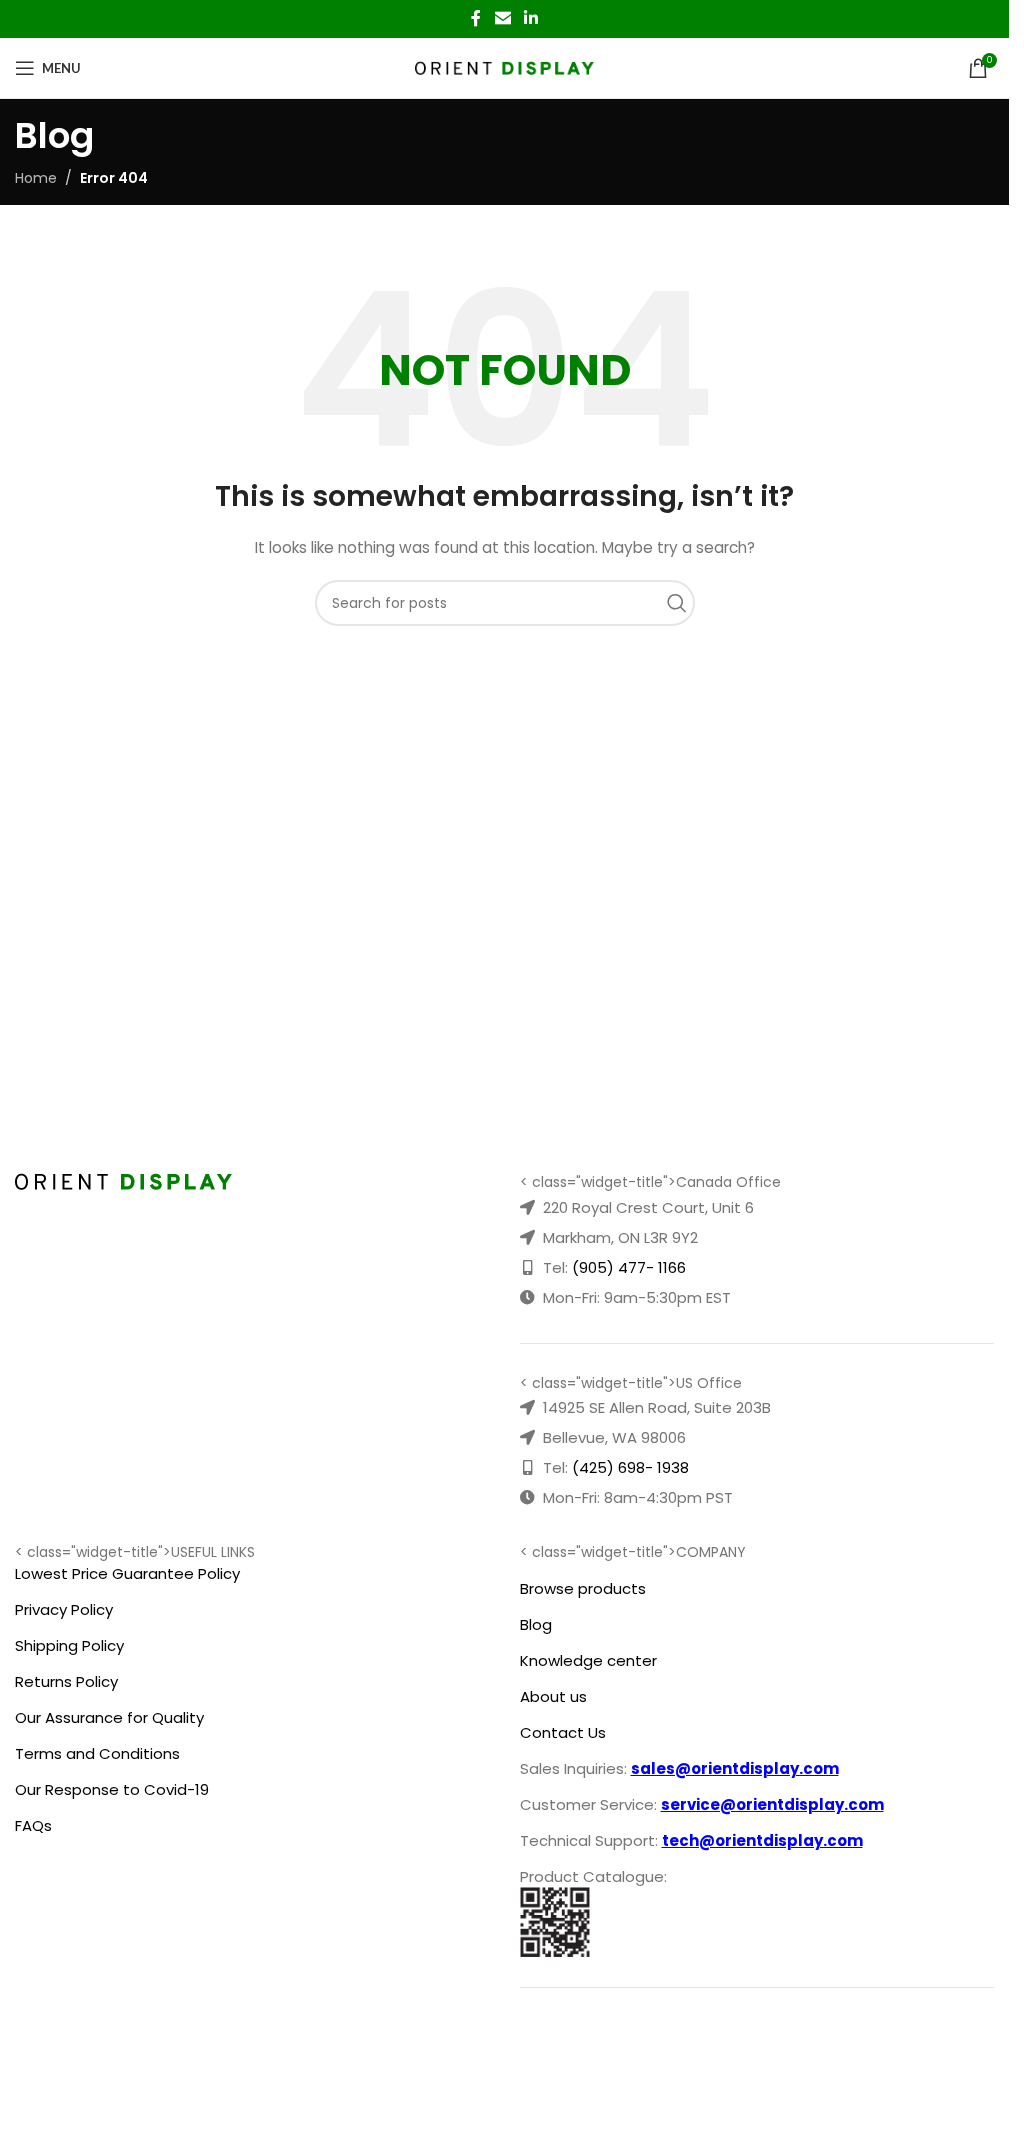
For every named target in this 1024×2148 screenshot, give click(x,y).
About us (553, 1696)
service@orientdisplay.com (772, 1804)
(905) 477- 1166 (629, 1267)
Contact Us (563, 1732)
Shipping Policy (69, 1645)
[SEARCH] (682, 603)
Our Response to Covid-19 (112, 1789)
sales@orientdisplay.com (735, 1768)
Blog (536, 1624)
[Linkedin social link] (531, 18)
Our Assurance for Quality (109, 1717)
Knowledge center (588, 1660)
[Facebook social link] (476, 18)
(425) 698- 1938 (630, 1467)
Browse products (583, 1588)
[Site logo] (504, 67)
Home (36, 178)
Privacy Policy (64, 1609)
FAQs (33, 1825)
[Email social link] (502, 18)
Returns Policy (66, 1681)
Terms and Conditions (97, 1753)
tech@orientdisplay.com (762, 1840)
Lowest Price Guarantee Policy (127, 1573)
